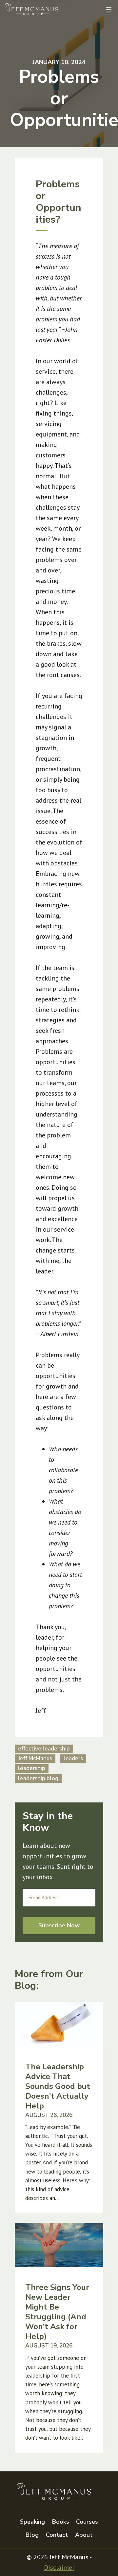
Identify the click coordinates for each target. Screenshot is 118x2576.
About (84, 2535)
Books (61, 2522)
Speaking (32, 2522)
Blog (32, 2535)
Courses (87, 2522)
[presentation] (59, 2024)
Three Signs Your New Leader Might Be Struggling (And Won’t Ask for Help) (57, 2312)
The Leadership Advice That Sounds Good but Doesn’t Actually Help (58, 2086)
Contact (57, 2535)
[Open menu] (108, 9)
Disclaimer (59, 2567)
